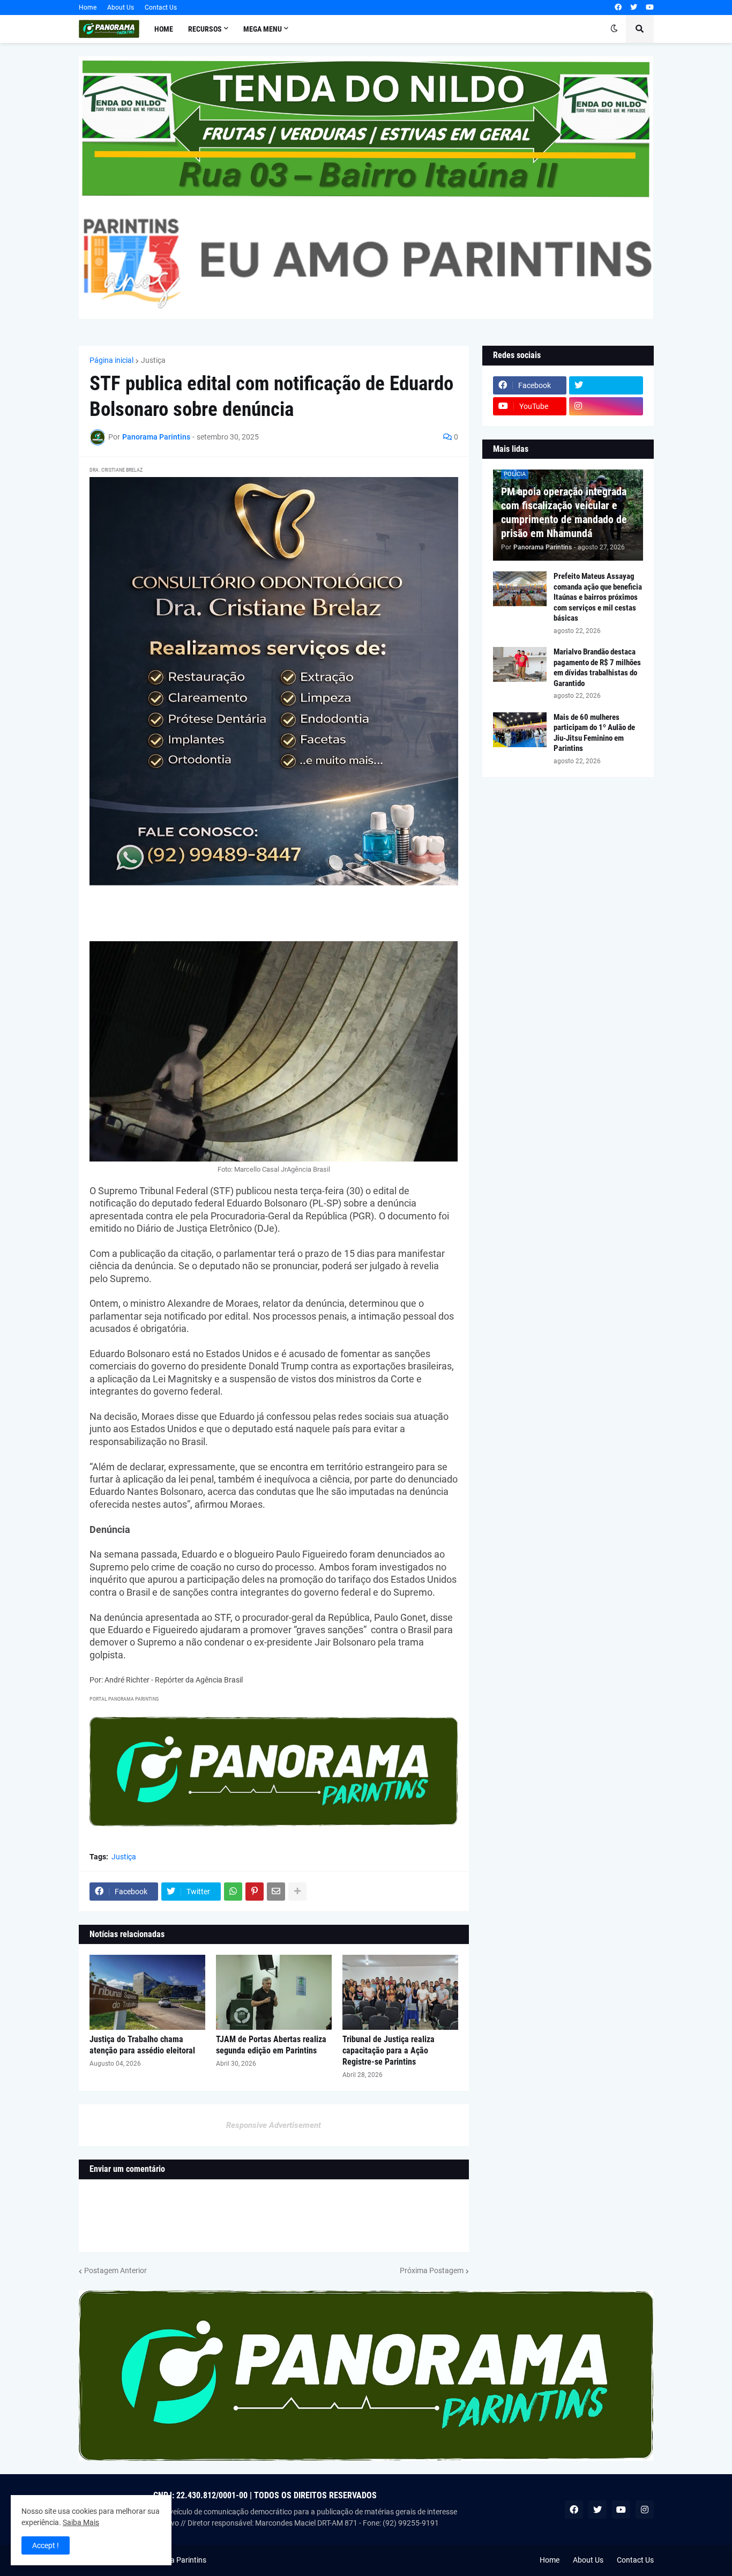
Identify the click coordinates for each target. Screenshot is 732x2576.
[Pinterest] (255, 1892)
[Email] (276, 1892)
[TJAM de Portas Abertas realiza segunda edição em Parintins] (274, 1992)
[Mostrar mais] (297, 1892)
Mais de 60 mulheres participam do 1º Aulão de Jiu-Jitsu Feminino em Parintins (594, 733)
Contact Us (161, 8)
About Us (121, 8)
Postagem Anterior (115, 2270)
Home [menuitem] (164, 29)
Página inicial (111, 360)
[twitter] (634, 8)
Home (88, 8)
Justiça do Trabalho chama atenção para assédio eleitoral (142, 2045)
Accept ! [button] (46, 2545)
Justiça (153, 360)
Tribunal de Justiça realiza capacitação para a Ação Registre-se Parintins (389, 2050)
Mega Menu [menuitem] (263, 29)
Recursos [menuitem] (205, 29)
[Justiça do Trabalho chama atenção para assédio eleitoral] (147, 1992)
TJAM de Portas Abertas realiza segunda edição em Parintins (271, 2045)
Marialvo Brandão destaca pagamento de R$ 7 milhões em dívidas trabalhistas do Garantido (597, 668)
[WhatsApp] (233, 1892)
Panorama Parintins (173, 2560)
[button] (614, 29)
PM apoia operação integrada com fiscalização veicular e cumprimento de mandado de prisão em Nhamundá (564, 512)
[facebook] (618, 8)
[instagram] (606, 406)
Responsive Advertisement (274, 2125)
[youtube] (650, 8)
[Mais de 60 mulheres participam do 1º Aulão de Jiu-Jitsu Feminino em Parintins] (520, 730)
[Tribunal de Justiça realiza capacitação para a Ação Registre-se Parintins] (400, 1992)
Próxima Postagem (432, 2270)
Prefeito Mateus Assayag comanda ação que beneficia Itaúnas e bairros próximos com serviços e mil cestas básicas (598, 597)
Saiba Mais (81, 2522)
